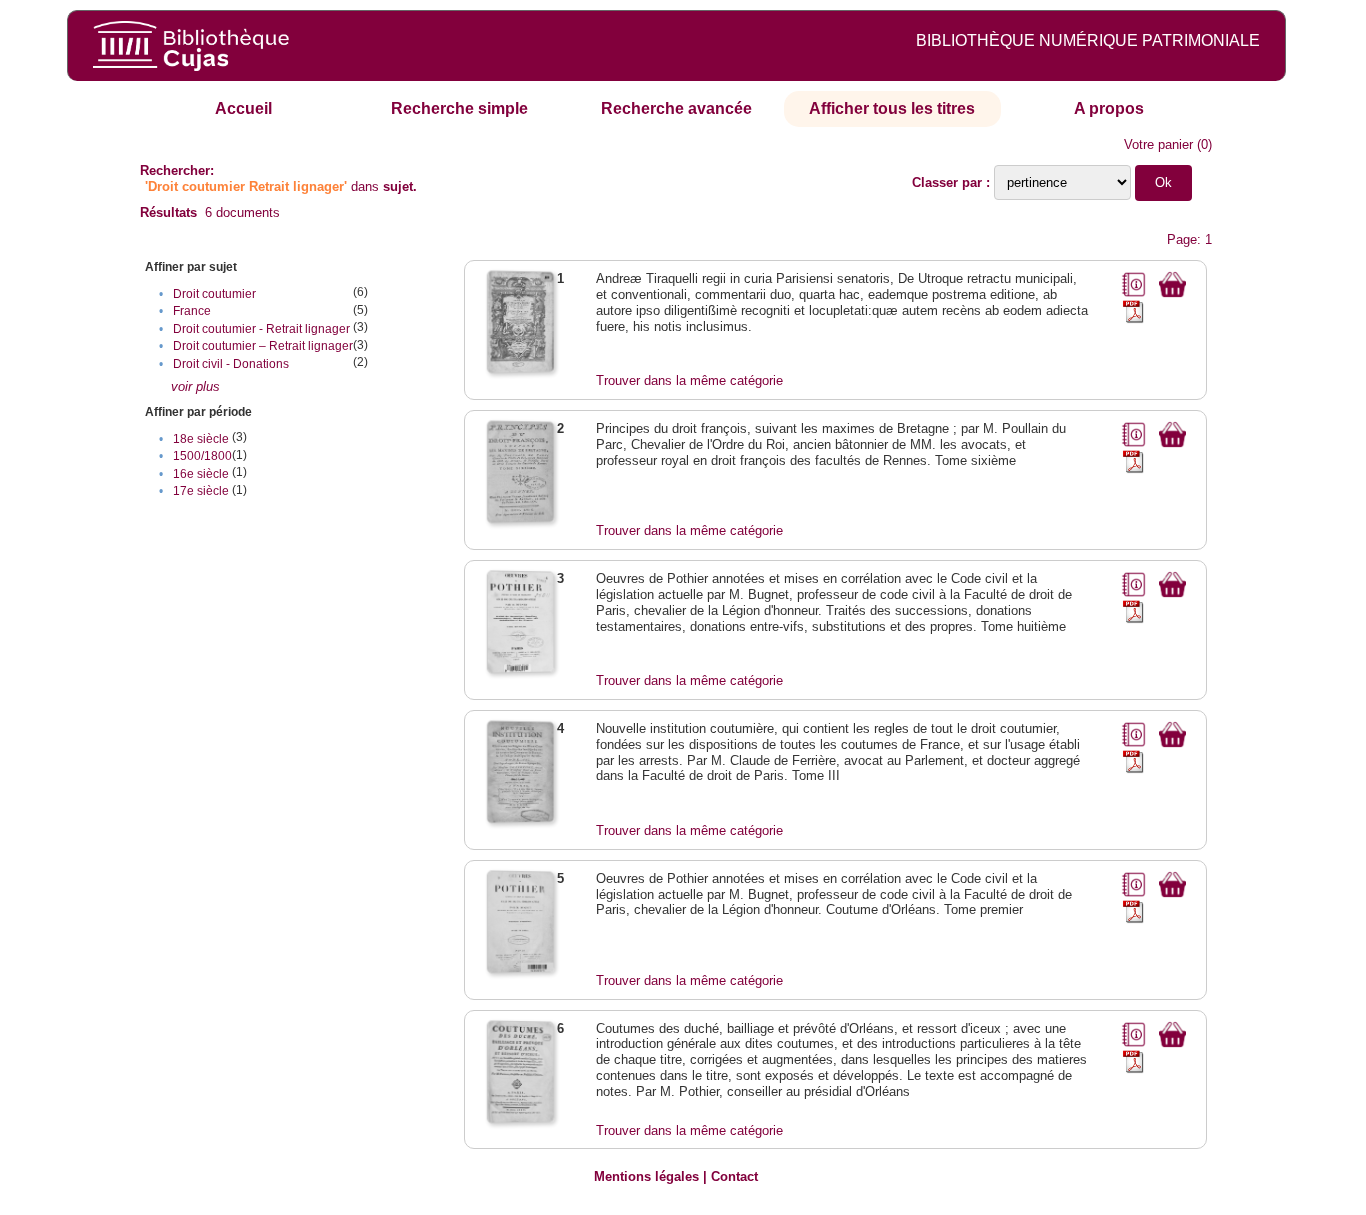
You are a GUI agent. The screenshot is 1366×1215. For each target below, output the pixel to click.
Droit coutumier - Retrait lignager (261, 329)
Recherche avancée (676, 108)
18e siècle (201, 439)
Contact (734, 1176)
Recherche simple (459, 108)
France (192, 311)
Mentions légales (646, 1176)
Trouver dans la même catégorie (689, 380)
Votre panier (1158, 144)
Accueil (243, 108)
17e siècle (201, 491)
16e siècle (201, 474)
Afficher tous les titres (892, 108)
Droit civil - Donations (231, 364)
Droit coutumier (214, 294)
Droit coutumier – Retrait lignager (263, 346)
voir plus (195, 386)
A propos (1109, 108)
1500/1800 (202, 456)
